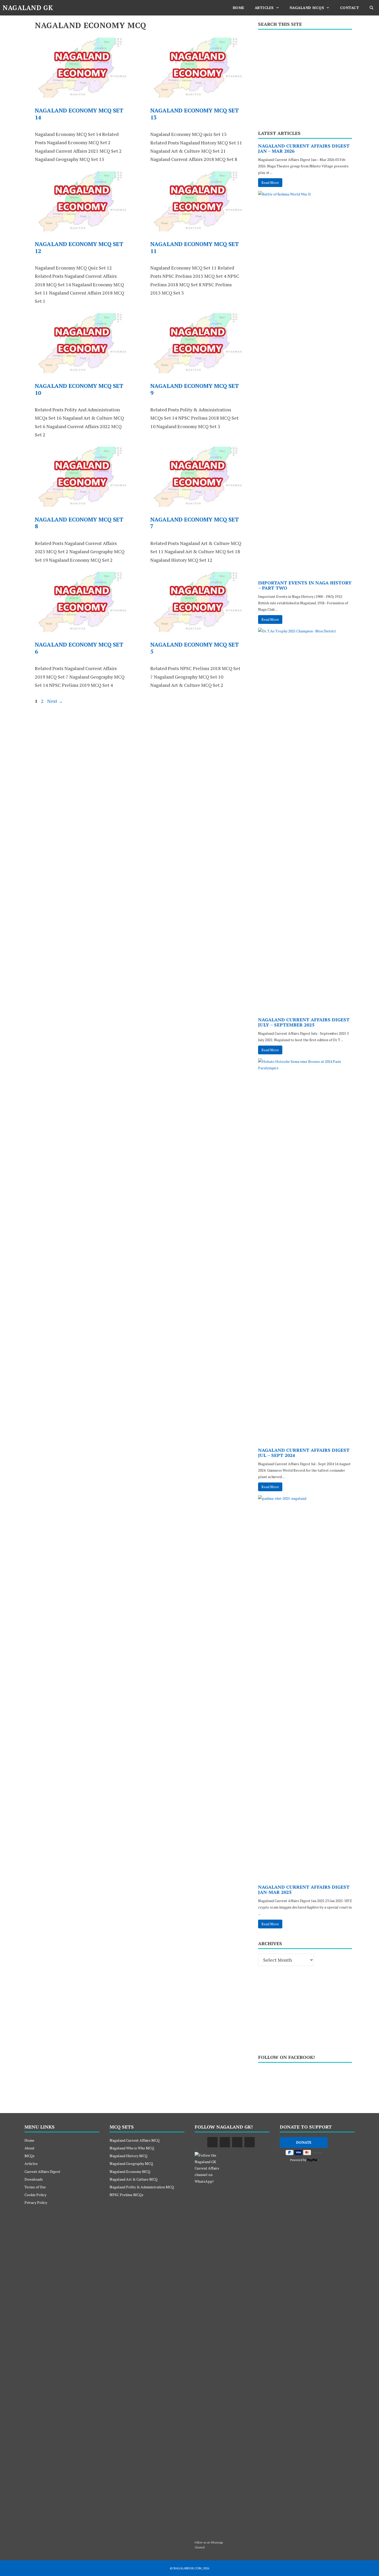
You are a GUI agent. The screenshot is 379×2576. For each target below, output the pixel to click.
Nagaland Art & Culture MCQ (134, 2179)
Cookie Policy (35, 2195)
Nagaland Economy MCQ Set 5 (195, 648)
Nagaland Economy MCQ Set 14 (79, 114)
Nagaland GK (28, 8)
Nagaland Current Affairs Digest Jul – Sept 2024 (304, 1453)
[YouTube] (225, 2142)
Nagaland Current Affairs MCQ (135, 2140)
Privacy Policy (36, 2202)
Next (55, 701)
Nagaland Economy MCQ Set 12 (79, 247)
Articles (264, 8)
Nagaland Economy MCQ (130, 2171)
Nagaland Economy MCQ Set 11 (195, 247)
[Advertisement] (305, 78)
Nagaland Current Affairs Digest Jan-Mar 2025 (304, 1889)
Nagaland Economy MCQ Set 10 (79, 389)
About (30, 2148)
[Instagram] (250, 2142)
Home (239, 8)
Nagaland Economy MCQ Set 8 (79, 523)
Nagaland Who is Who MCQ (132, 2148)
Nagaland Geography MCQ (131, 2163)
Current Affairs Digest (42, 2171)
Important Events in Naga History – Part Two (305, 585)
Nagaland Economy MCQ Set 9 (195, 389)
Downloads (34, 2179)
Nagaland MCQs (307, 8)
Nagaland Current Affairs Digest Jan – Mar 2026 (304, 148)
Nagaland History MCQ (129, 2156)
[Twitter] (237, 2142)
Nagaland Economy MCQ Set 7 (195, 523)
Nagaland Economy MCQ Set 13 (195, 114)
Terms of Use (35, 2187)
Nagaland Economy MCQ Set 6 (79, 648)
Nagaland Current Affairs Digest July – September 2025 (304, 1022)
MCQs (30, 2156)
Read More (270, 182)
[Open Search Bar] (372, 8)
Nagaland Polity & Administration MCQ (142, 2187)
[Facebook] (212, 2142)
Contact (350, 8)
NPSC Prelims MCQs (126, 2195)
